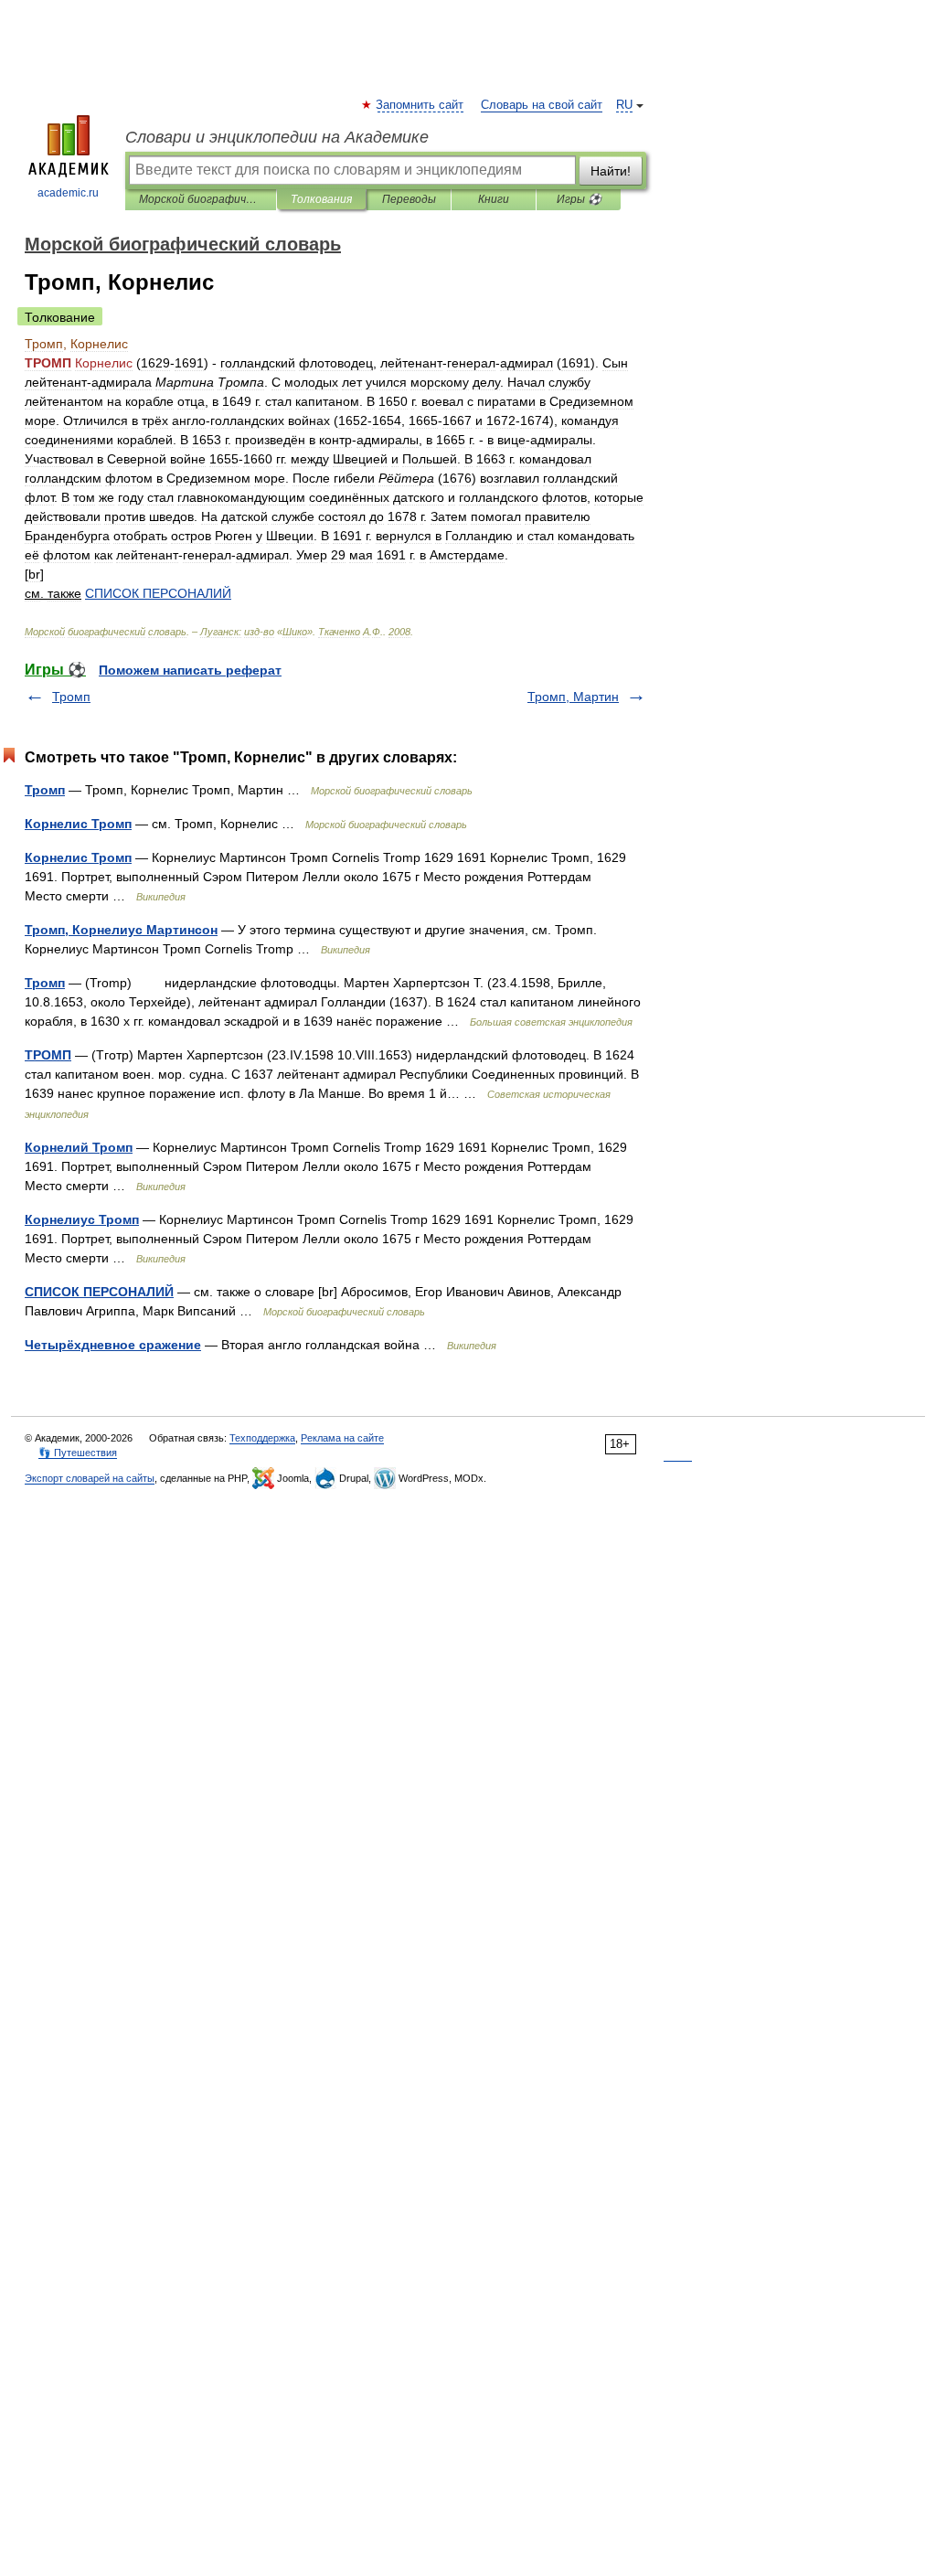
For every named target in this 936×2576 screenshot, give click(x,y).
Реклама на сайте (342, 1438)
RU (624, 105)
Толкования (321, 199)
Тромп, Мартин (573, 697)
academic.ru (68, 193)
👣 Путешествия (78, 1453)
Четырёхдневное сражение (113, 1345)
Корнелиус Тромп (82, 1219)
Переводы (409, 199)
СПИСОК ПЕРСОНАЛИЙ (99, 1292)
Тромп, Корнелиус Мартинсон (121, 930)
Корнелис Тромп (78, 824)
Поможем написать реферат (190, 670)
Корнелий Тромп (79, 1147)
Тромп (71, 697)
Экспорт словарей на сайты (90, 1478)
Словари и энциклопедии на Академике (277, 137)
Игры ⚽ (579, 199)
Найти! (611, 171)
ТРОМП (48, 1055)
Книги (494, 199)
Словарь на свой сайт (542, 105)
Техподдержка (262, 1438)
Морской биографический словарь (201, 199)
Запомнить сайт (420, 105)
